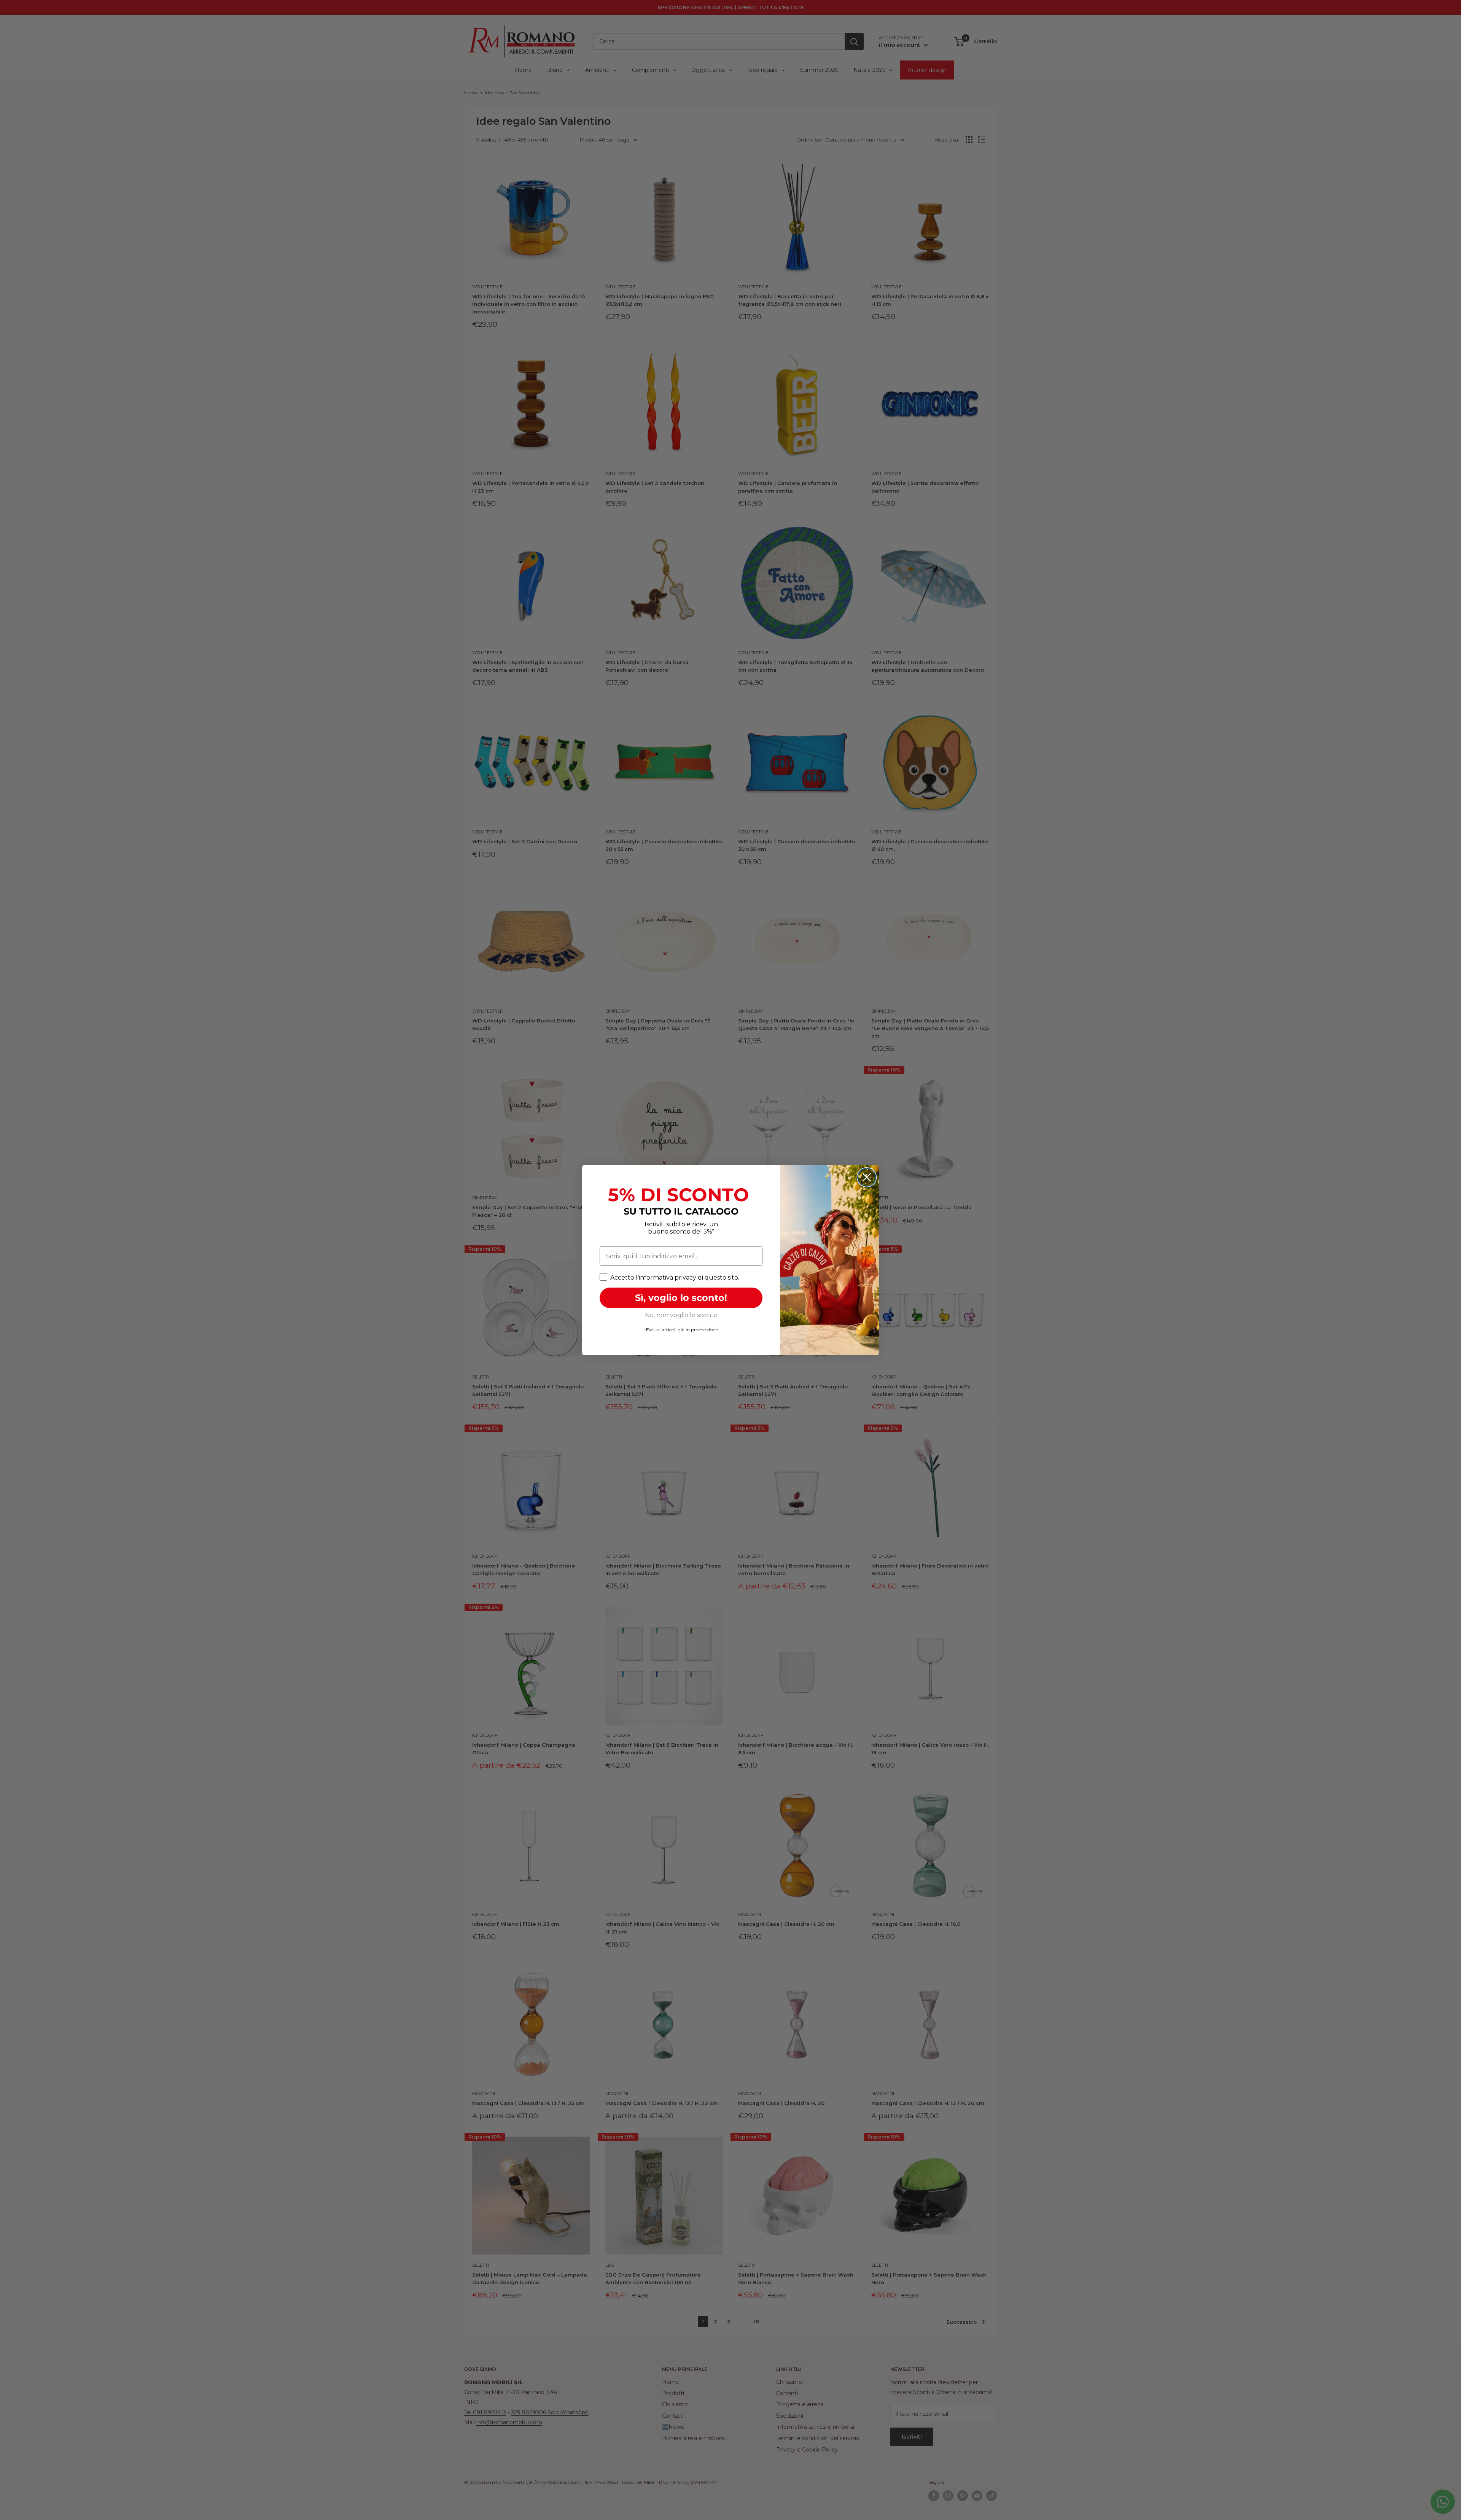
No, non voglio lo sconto (681, 1315)
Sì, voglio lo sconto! (681, 1298)
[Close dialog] (867, 1177)
